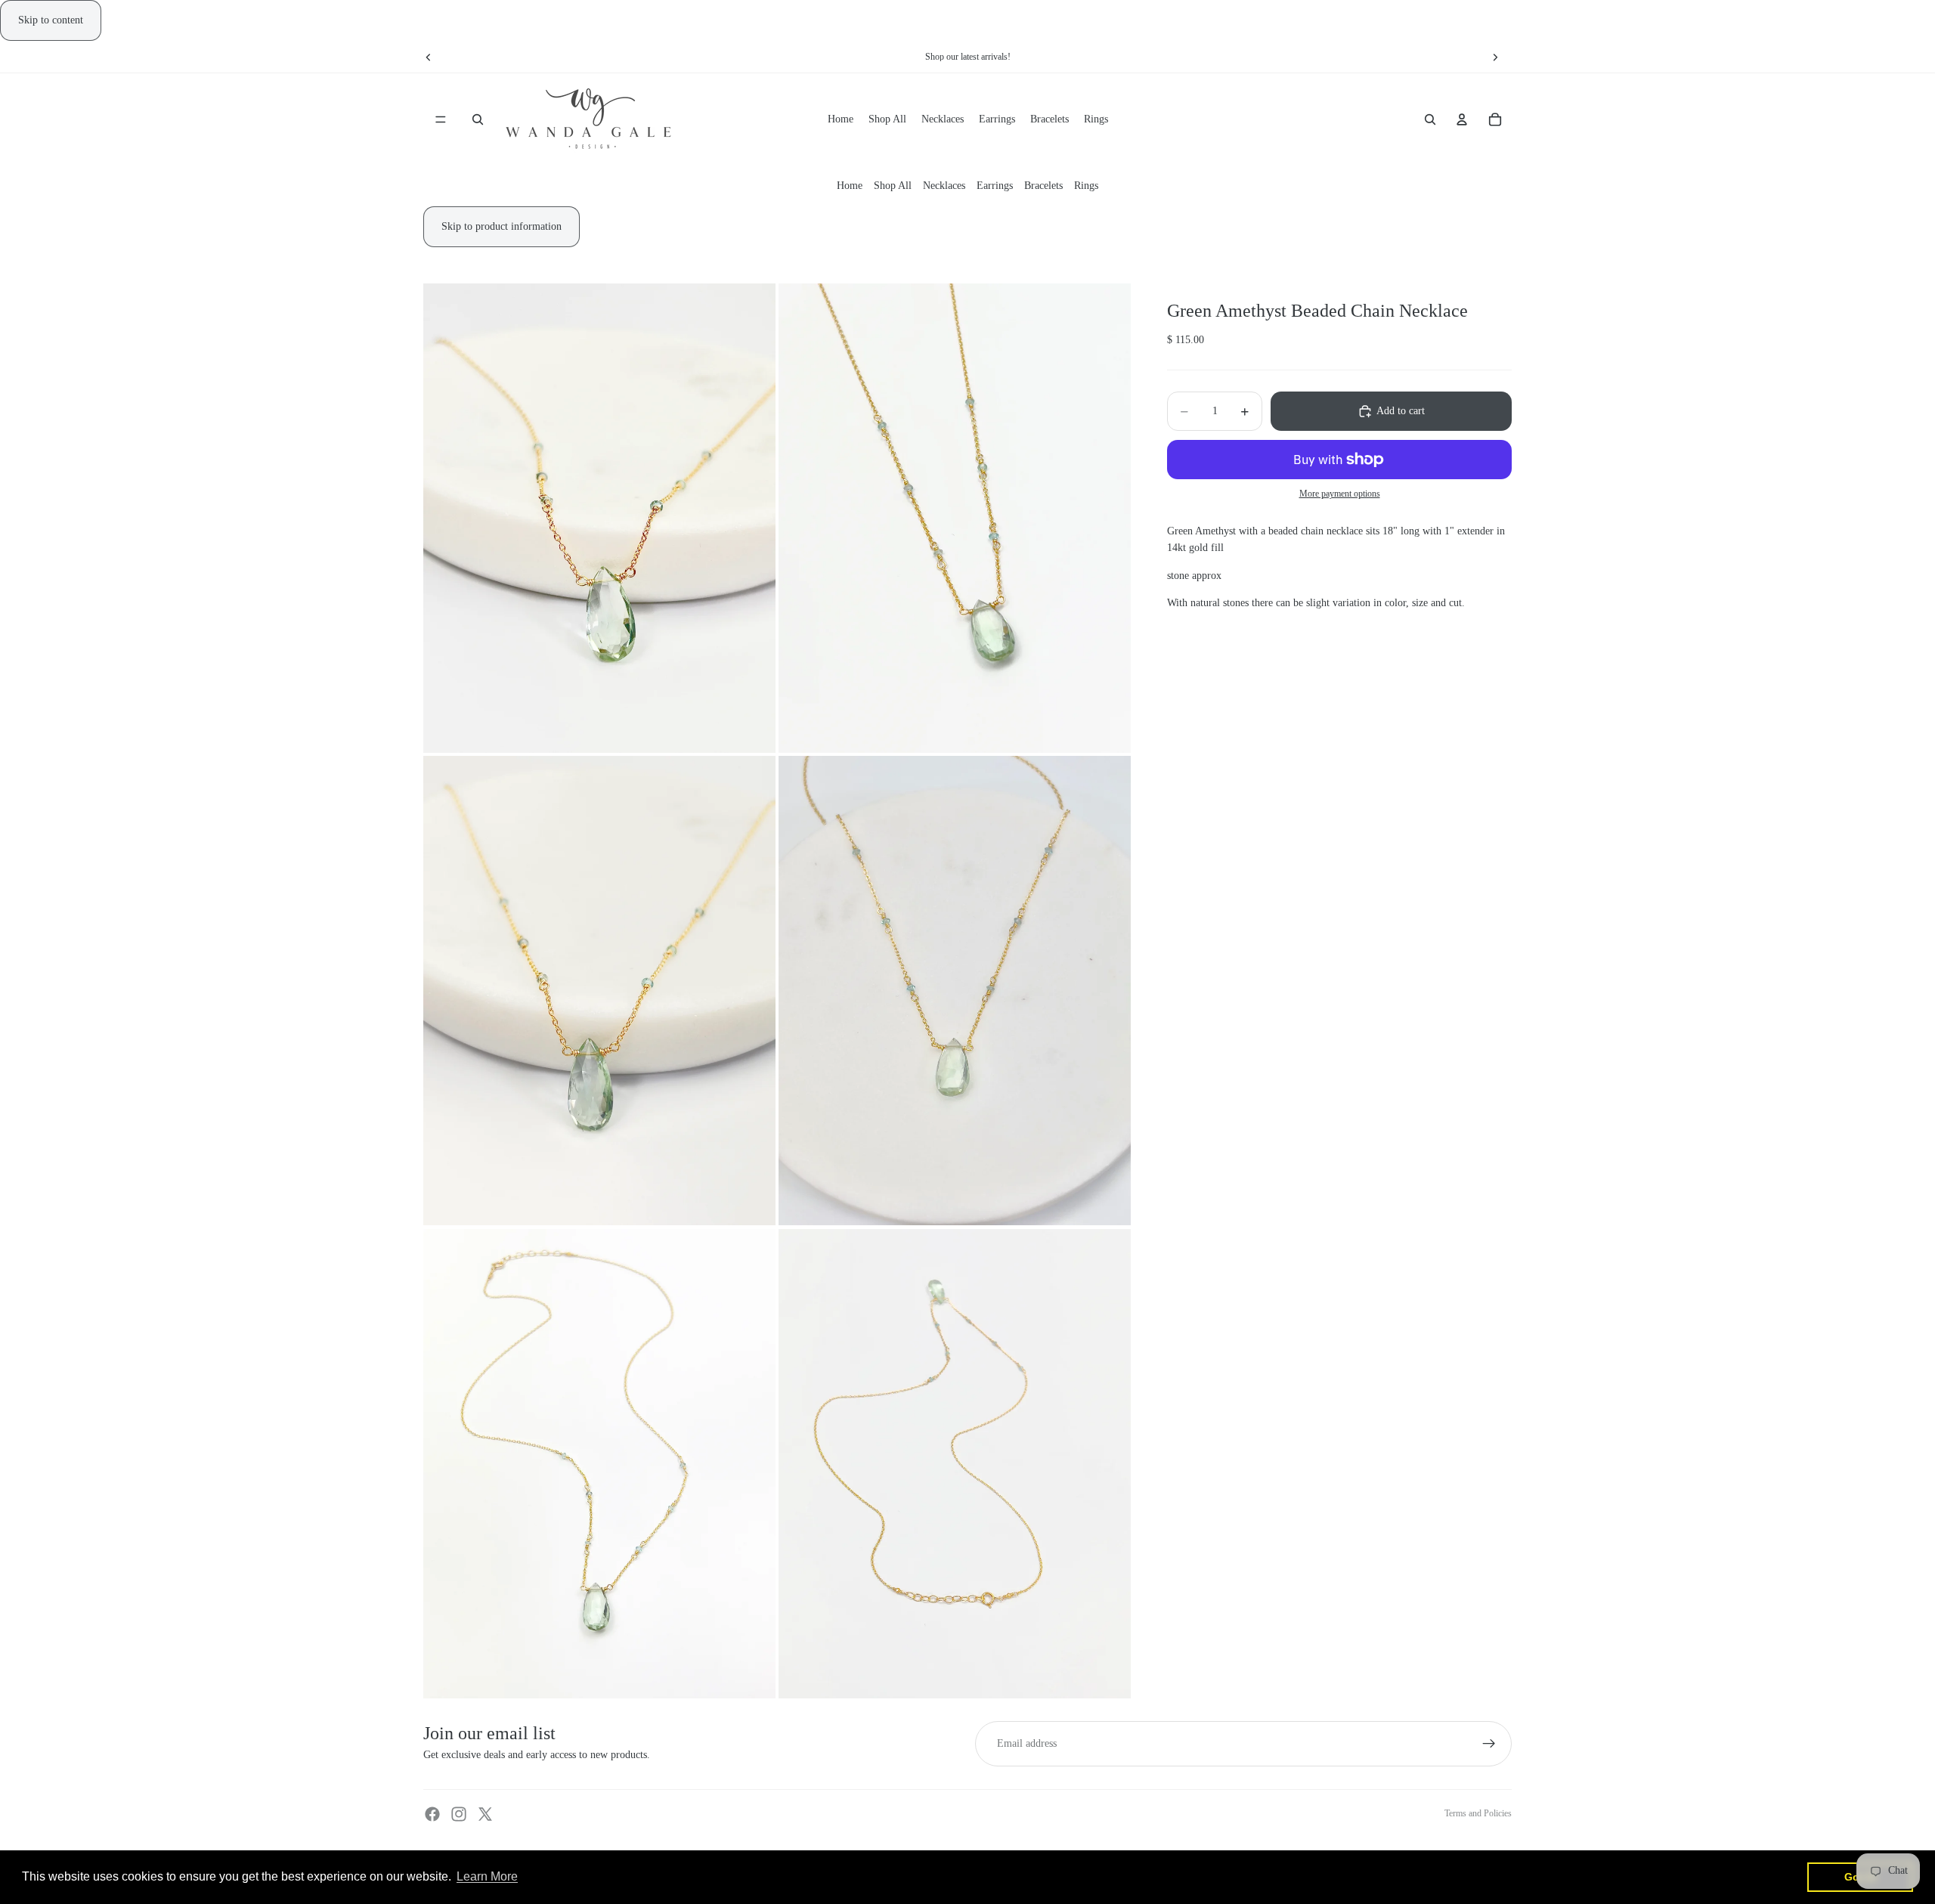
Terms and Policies (1478, 1813)
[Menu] (441, 120)
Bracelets (1043, 186)
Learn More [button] (487, 1876)
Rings (1086, 186)
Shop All (893, 186)
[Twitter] (485, 1814)
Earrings (995, 186)
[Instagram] (459, 1814)
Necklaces (944, 186)
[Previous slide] (429, 57)
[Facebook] (432, 1814)
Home (850, 186)
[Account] (1462, 120)
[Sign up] (1489, 1744)
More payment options (1340, 494)
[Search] (478, 120)
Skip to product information (502, 226)
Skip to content (51, 20)
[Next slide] (1495, 57)
